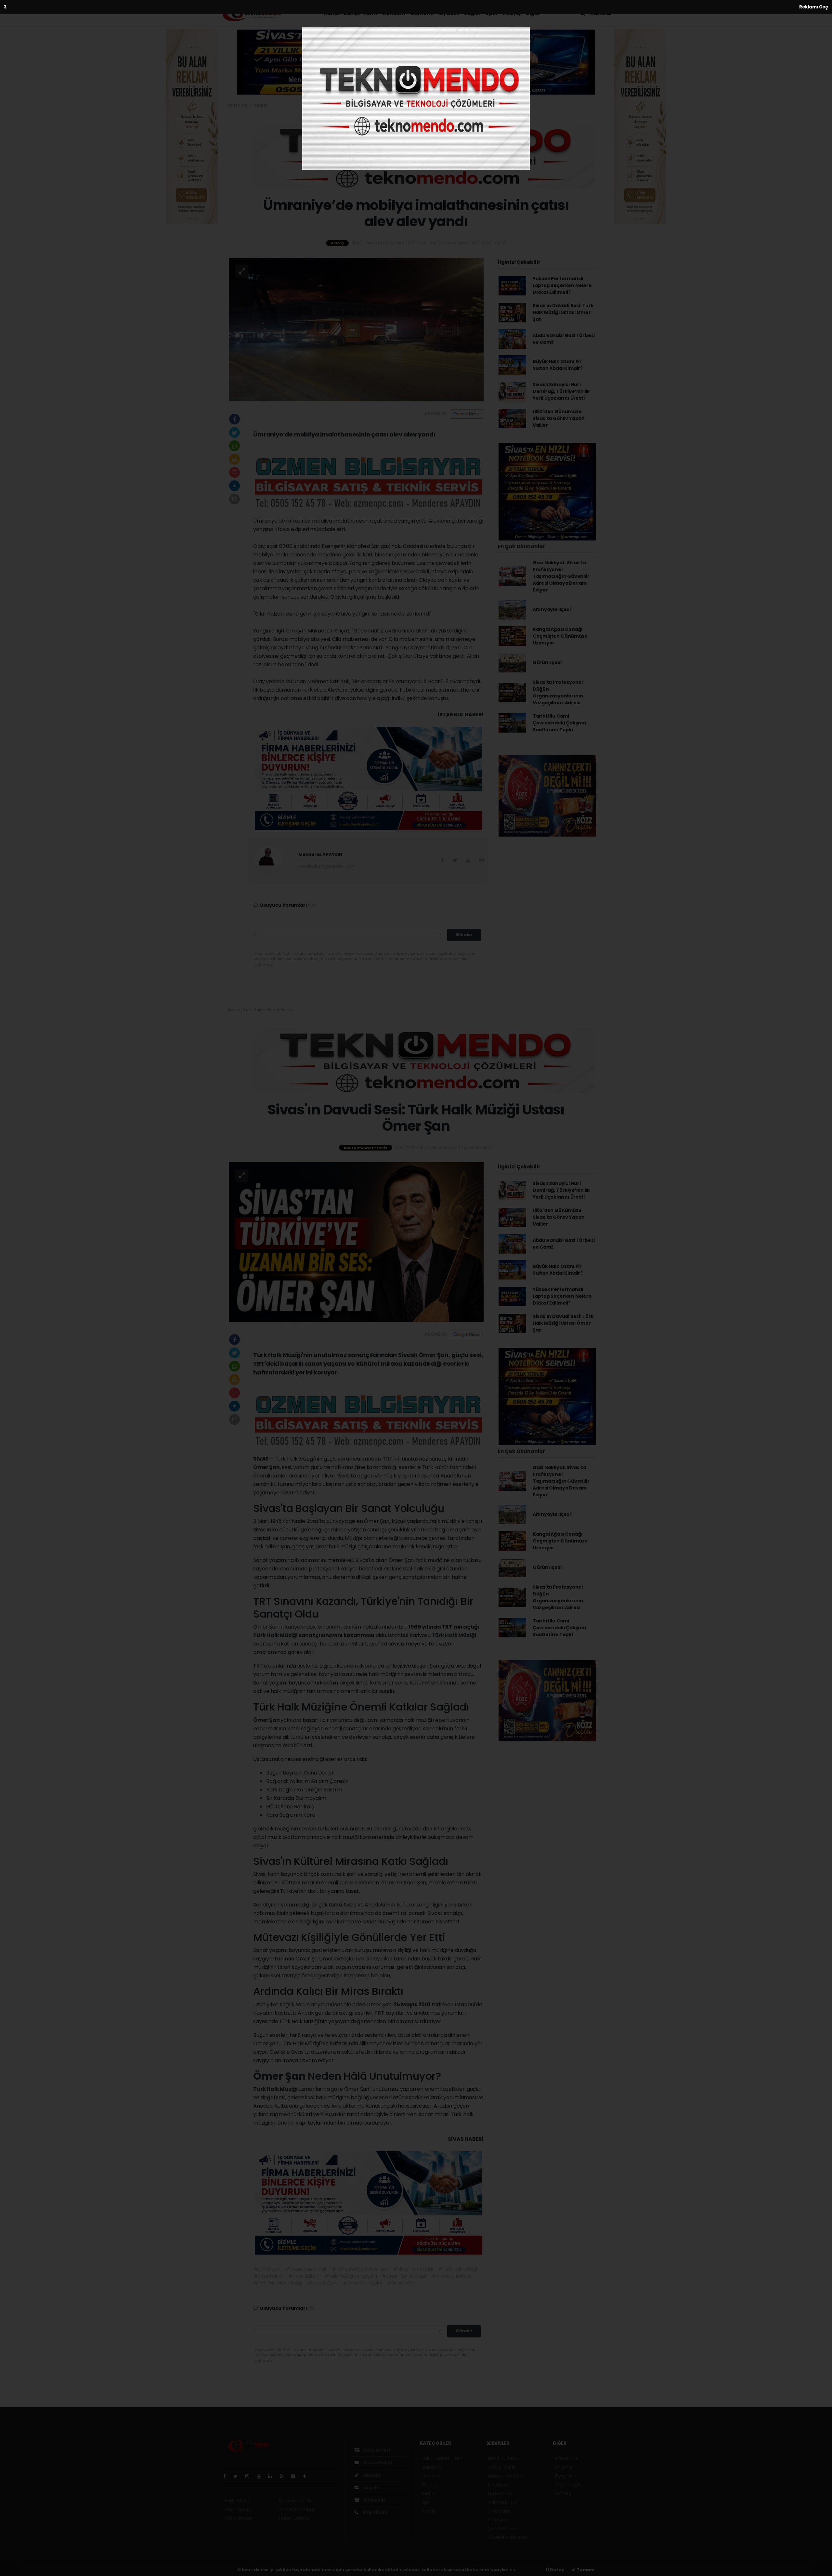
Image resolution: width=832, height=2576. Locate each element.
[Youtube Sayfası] (261, 2476)
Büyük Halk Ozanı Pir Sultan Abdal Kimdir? (558, 365)
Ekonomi (422, 13)
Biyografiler (567, 2476)
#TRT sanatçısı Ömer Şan (360, 2269)
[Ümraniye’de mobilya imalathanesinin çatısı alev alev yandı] (356, 329)
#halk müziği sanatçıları (351, 2276)
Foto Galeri (376, 2450)
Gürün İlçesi (547, 662)
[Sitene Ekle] (307, 2476)
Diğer (533, 13)
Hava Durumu (503, 2458)
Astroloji (563, 2493)
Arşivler (372, 2488)
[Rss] (284, 2476)
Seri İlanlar (499, 2520)
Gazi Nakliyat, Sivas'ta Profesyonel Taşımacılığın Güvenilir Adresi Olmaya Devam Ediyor (561, 576)
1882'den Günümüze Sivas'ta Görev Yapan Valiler (559, 418)
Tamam (585, 2570)
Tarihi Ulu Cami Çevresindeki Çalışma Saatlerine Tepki (559, 723)
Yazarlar (372, 2475)
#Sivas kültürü (323, 2283)
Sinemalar (499, 2511)
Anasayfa (237, 105)
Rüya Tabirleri (569, 2485)
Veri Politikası (238, 2518)
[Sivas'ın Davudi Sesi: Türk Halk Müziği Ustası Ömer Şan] (356, 1242)
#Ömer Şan (267, 2269)
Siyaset (449, 13)
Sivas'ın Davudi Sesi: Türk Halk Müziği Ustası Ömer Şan (563, 312)
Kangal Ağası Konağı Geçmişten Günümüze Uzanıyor (560, 636)
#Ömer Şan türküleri (405, 2276)
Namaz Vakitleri (505, 2476)
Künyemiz (374, 2500)
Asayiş (512, 13)
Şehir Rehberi (502, 2529)
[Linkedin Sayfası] (273, 2476)
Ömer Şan (267, 1720)
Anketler (564, 2467)
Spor (492, 13)
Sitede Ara (566, 2458)
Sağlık (472, 13)
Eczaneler (499, 2485)
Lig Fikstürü (500, 2493)
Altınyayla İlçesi (552, 609)
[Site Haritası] (296, 2476)
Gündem (394, 13)
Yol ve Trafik (502, 2467)
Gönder (464, 935)
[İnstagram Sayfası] (250, 2476)
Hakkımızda (237, 2501)
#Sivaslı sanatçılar (413, 2269)
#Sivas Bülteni (304, 2276)
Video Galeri (377, 2463)
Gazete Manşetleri (508, 2537)
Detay (557, 2570)
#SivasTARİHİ (401, 2283)
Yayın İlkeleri (237, 2509)
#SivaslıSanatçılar (363, 2283)
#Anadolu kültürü (452, 2276)
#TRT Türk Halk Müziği (278, 2283)
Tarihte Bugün (504, 2502)
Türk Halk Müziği (276, 1635)
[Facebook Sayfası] (227, 2476)
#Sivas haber (269, 2276)
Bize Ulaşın (374, 2512)
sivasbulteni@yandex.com (327, 866)
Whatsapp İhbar (297, 2509)
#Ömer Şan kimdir (306, 2269)
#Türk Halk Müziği (458, 2269)
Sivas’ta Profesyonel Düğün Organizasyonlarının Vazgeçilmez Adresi (558, 692)
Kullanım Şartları (297, 2501)
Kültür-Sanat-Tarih (351, 13)
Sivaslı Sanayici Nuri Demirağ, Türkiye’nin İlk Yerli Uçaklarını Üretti (561, 391)
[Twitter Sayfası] (238, 2476)
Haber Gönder (295, 2518)
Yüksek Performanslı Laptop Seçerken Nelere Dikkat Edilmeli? (562, 285)
